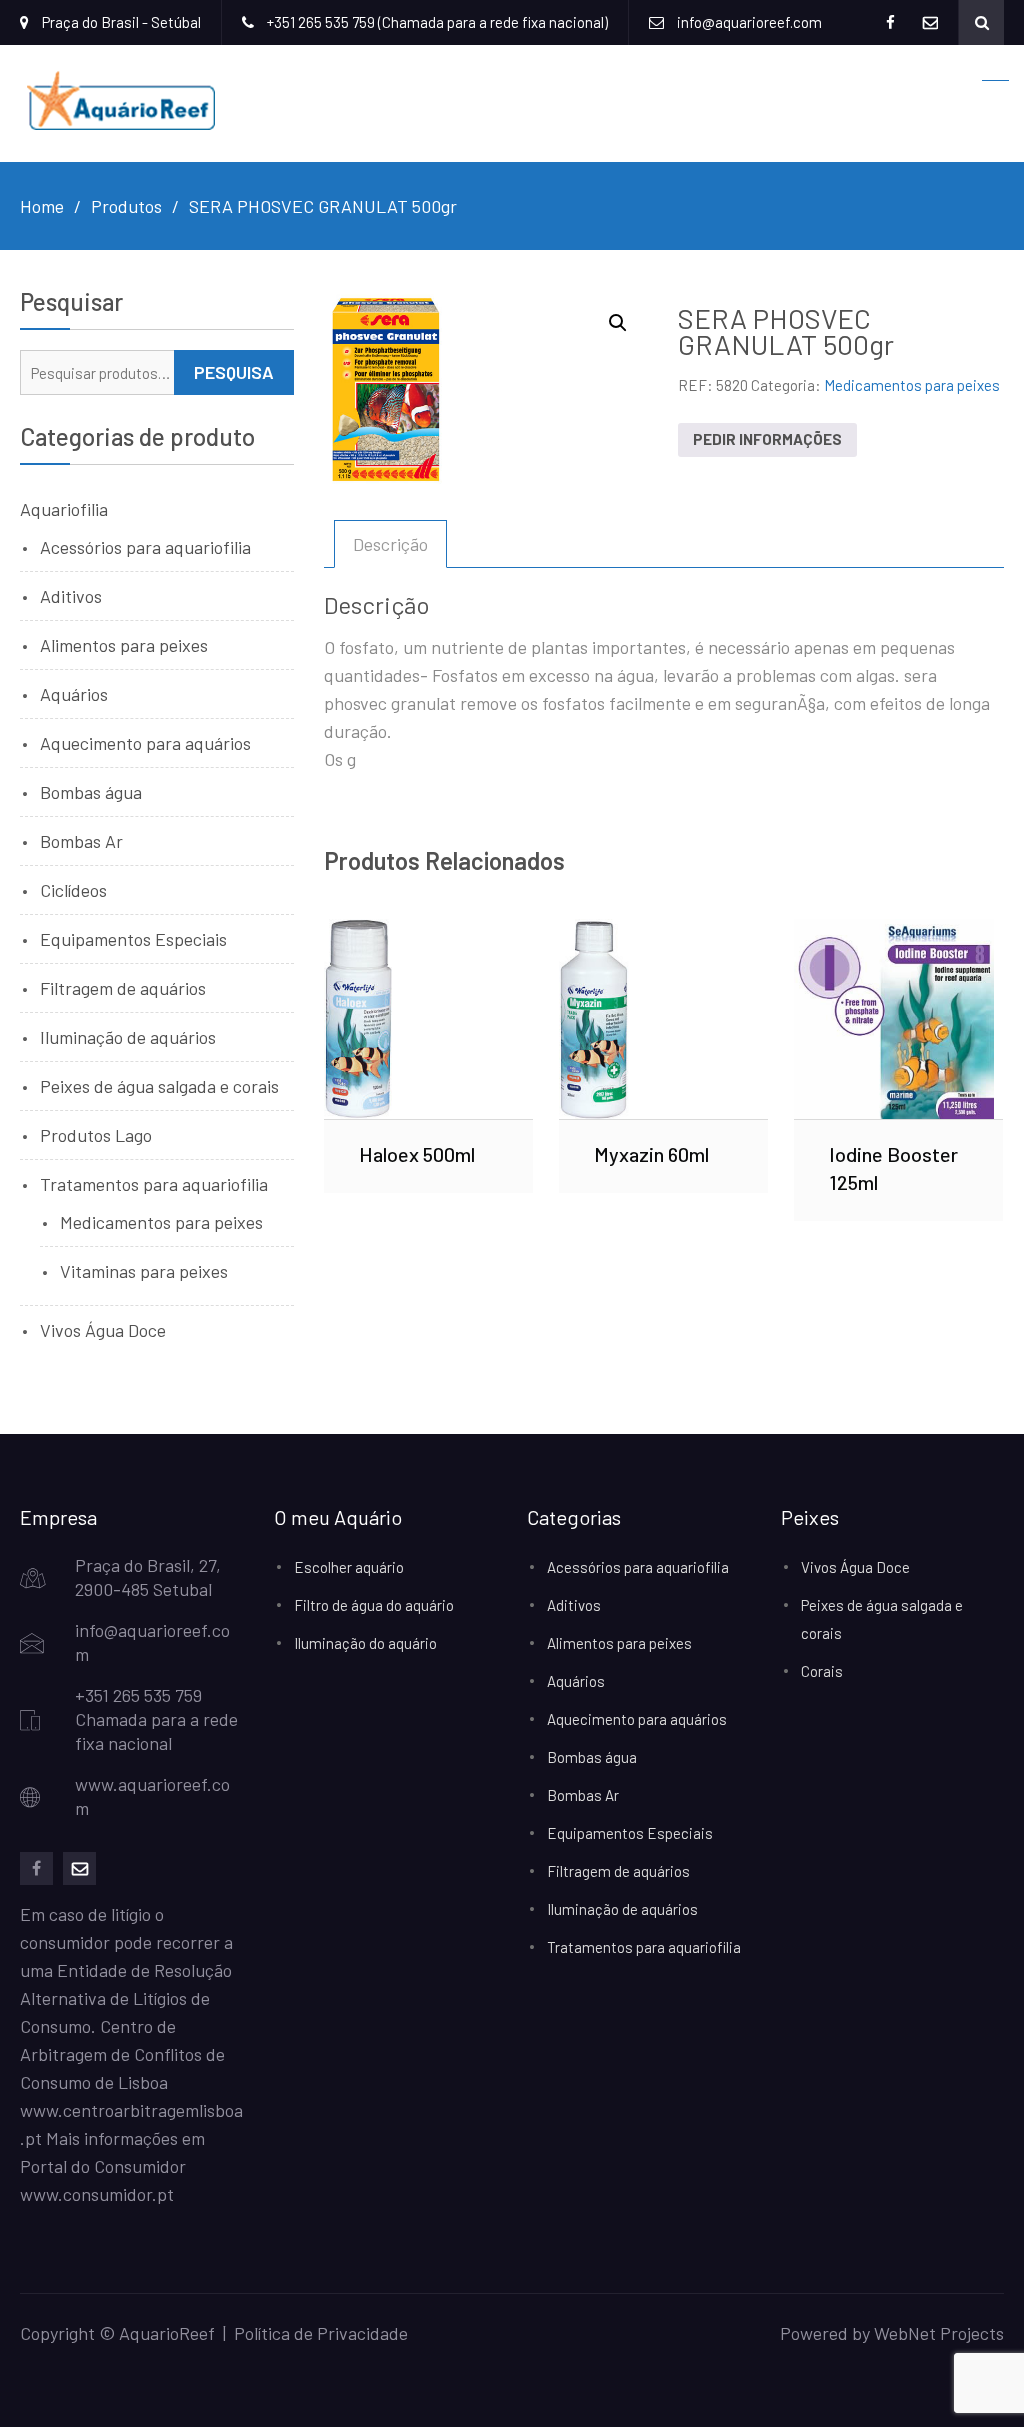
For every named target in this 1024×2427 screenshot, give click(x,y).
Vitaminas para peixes (144, 1271)
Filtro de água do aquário (374, 1605)
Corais (822, 1671)
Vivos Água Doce (103, 1330)
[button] (618, 323)
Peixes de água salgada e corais (159, 1086)
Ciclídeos (73, 890)
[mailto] (79, 1868)
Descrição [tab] (390, 544)
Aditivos (71, 596)
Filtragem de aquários (123, 988)
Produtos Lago (96, 1135)
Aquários (74, 694)
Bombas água (91, 792)
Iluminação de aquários (128, 1037)
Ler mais (428, 1019)
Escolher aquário (349, 1567)
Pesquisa (234, 372)
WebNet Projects (939, 2333)
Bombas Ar (81, 841)
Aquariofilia (64, 509)
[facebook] (36, 1868)
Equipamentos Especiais (133, 939)
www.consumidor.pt (97, 2194)
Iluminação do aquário (365, 1643)
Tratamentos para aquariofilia (154, 1184)
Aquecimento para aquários (145, 743)
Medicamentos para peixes (912, 385)
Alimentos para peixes (124, 645)
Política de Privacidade (321, 2333)
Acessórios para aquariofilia (145, 547)
